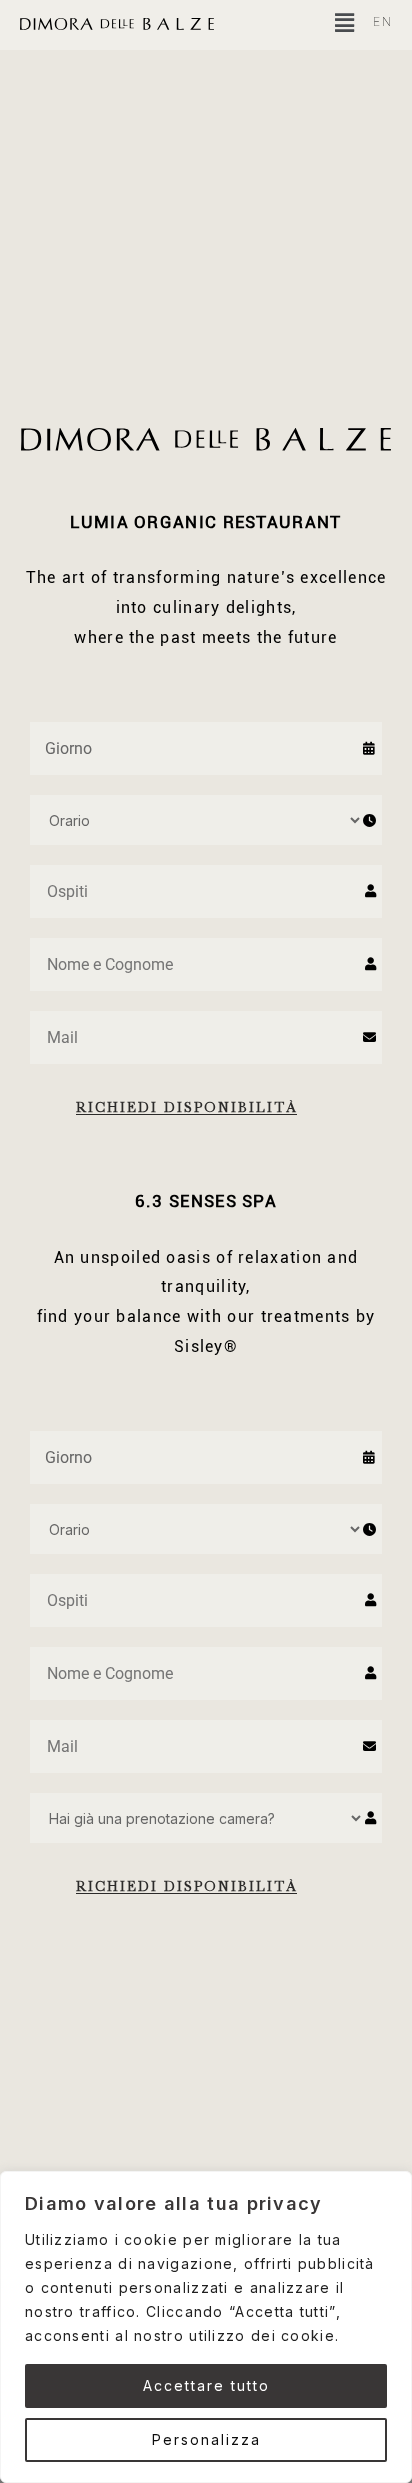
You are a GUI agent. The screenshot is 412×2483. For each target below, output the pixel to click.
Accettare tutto (206, 2385)
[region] (206, 2327)
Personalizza (206, 2439)
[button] (345, 22)
